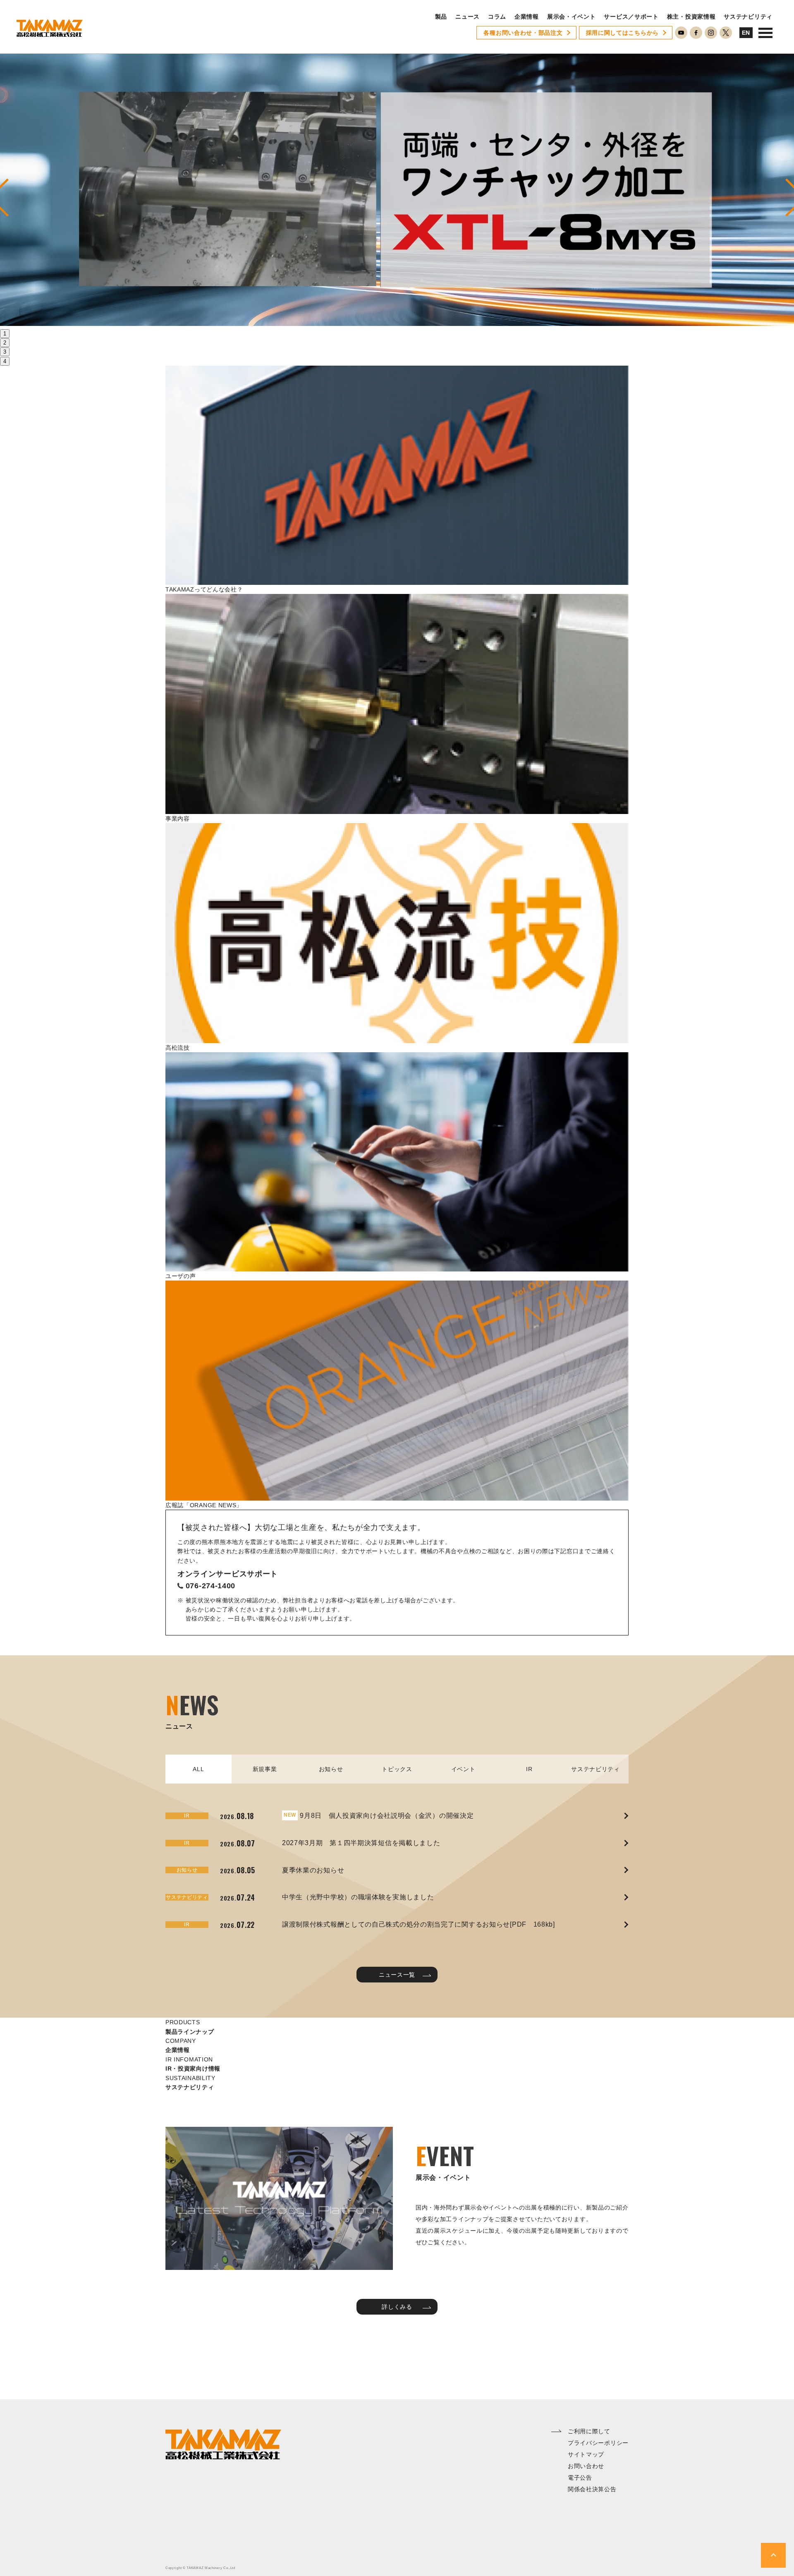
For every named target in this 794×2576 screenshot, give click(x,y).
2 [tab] (5, 343)
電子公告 (580, 2478)
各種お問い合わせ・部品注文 (523, 33)
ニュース (468, 17)
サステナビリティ (748, 17)
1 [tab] (5, 334)
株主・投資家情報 (691, 17)
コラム (497, 17)
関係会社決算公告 (592, 2489)
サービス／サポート (631, 17)
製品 (441, 17)
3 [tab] (5, 352)
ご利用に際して (589, 2431)
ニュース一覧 (397, 1975)
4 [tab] (5, 361)
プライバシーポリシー (598, 2443)
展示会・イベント (572, 17)
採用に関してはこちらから (622, 33)
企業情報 (527, 17)
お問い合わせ (586, 2466)
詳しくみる (397, 2307)
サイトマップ (586, 2454)
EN (746, 33)
